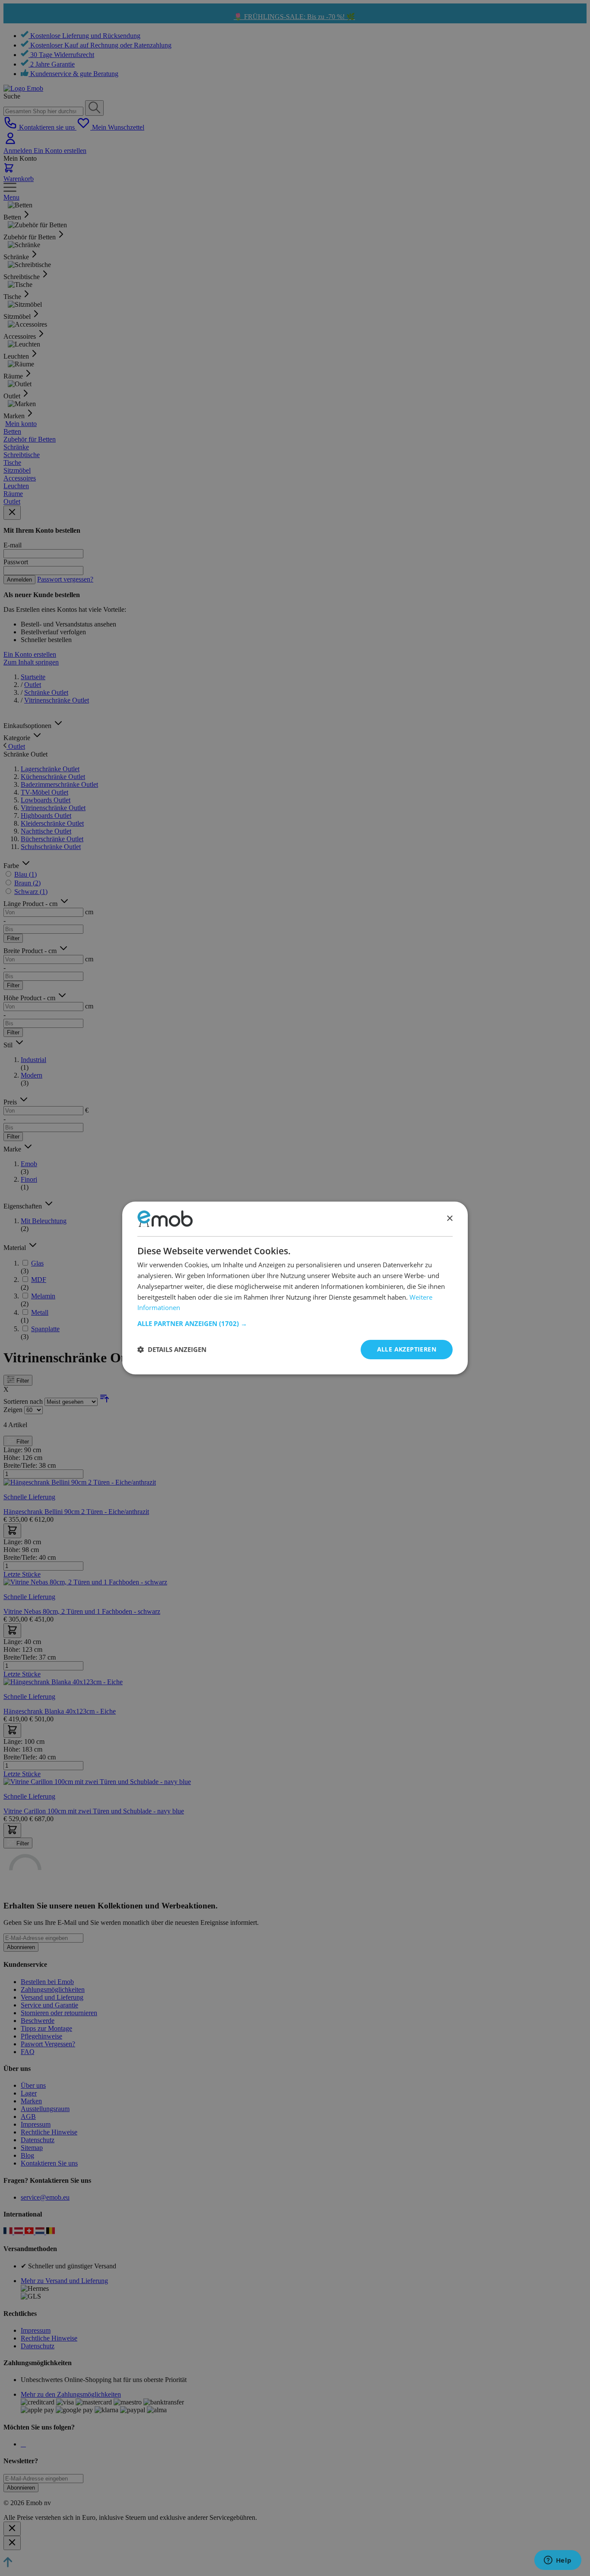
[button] (295, 1323)
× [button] (449, 1219)
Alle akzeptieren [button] (407, 1349)
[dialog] (295, 1288)
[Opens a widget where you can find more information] (558, 2561)
